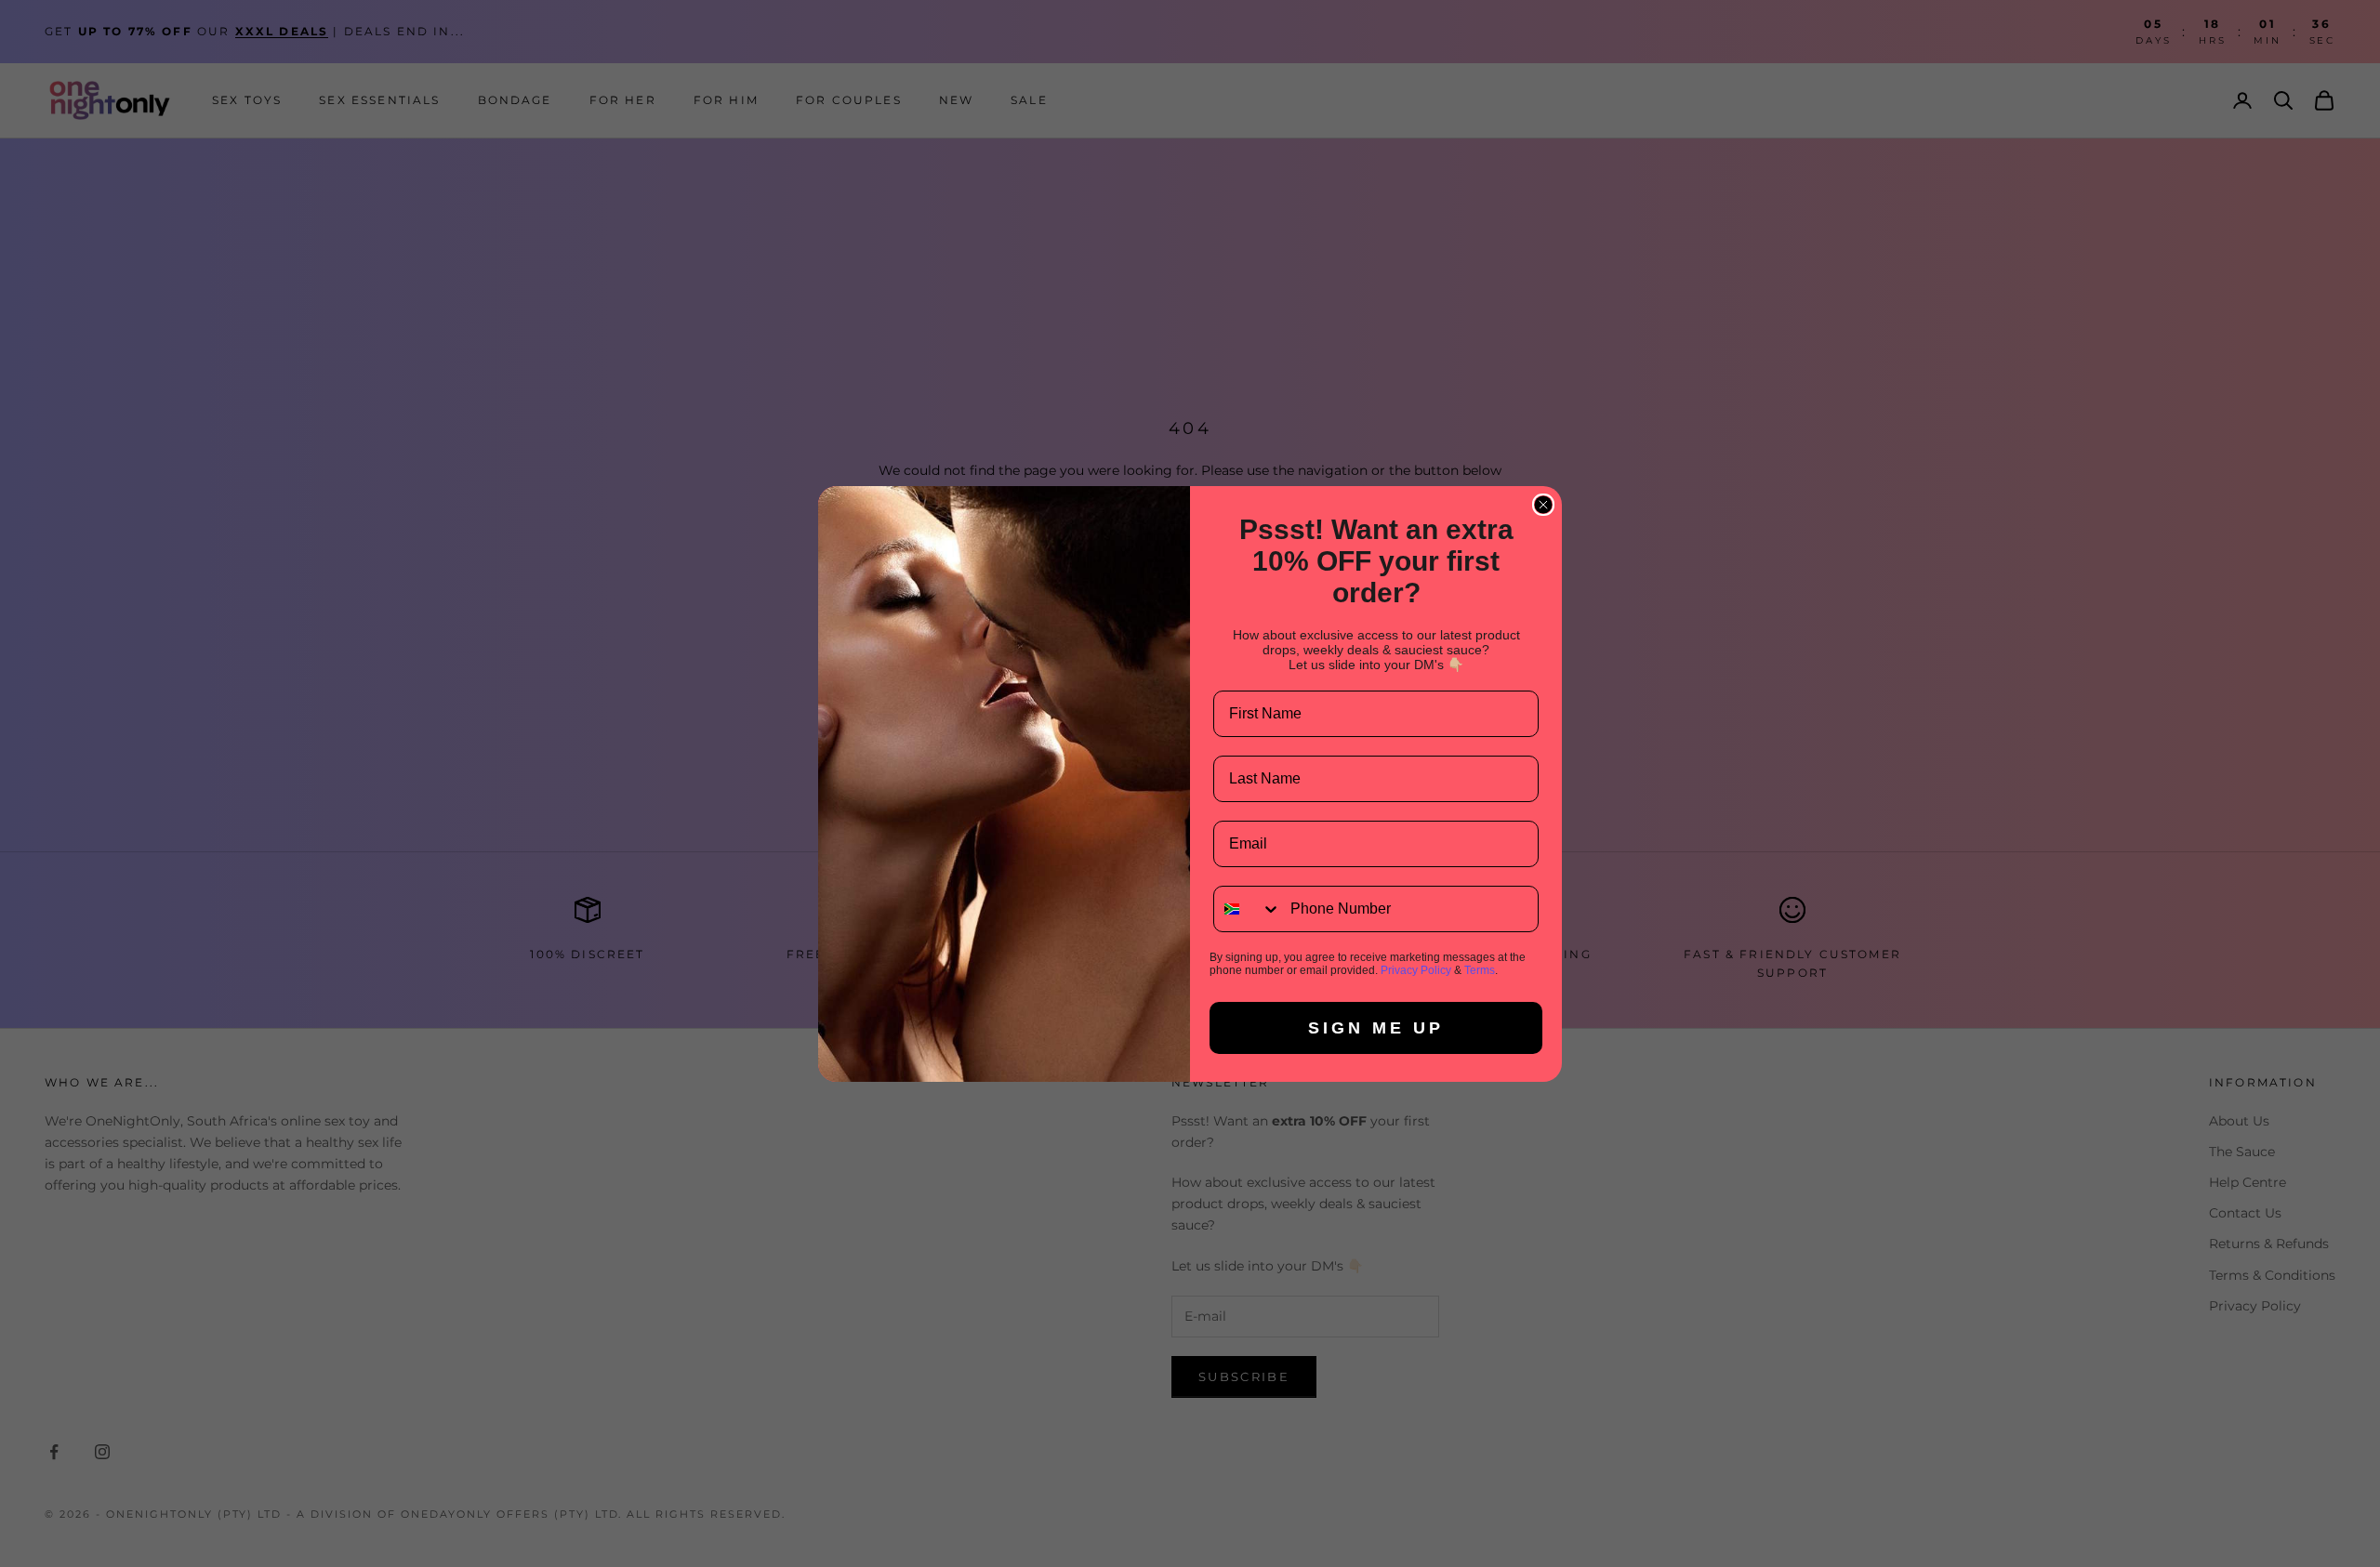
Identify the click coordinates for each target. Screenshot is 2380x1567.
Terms (1480, 970)
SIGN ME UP (1376, 1028)
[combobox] (1248, 909)
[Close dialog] (1543, 505)
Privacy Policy (1416, 970)
